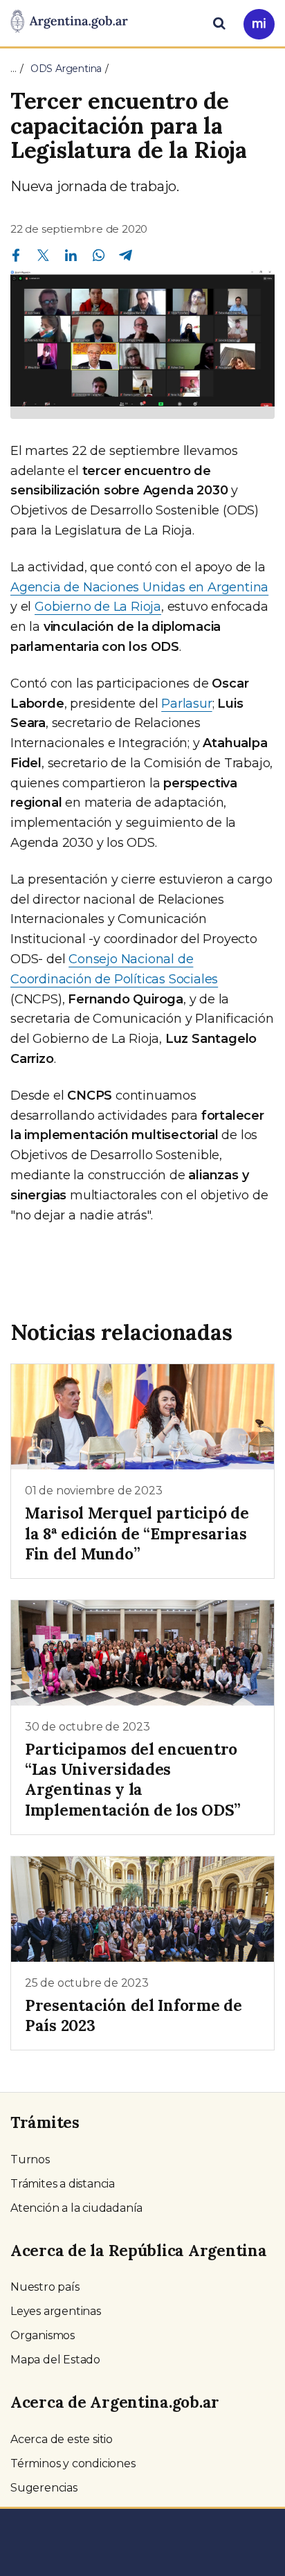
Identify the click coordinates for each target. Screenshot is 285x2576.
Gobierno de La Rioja (98, 607)
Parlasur (186, 704)
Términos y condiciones (73, 2463)
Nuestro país (45, 2287)
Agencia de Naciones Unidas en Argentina (139, 587)
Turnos (30, 2159)
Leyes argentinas (56, 2311)
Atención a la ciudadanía (76, 2208)
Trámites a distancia (63, 2184)
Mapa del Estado (55, 2360)
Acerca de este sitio (62, 2439)
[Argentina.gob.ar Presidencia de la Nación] (69, 22)
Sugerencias (44, 2488)
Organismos (43, 2335)
